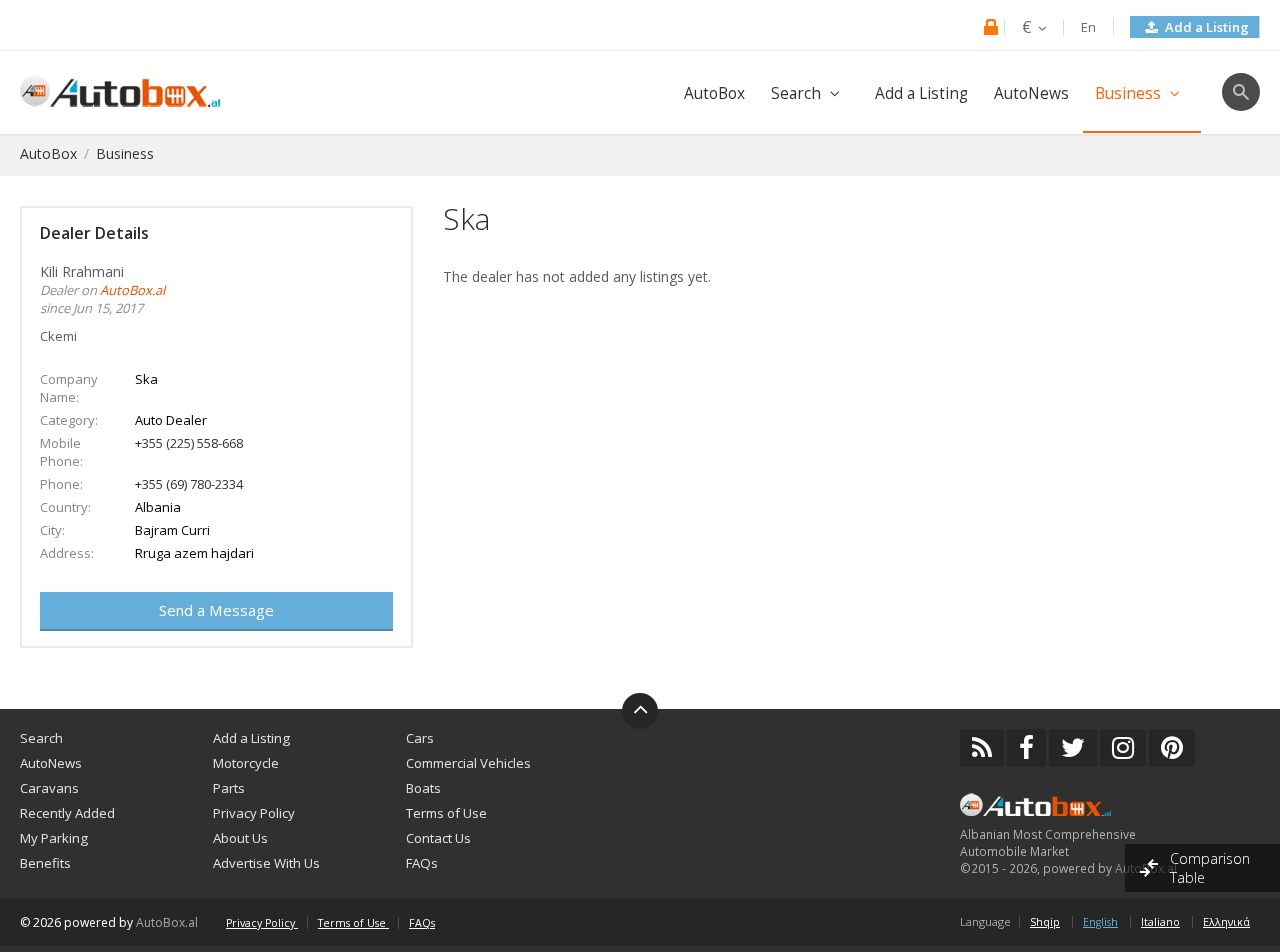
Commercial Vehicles (468, 763)
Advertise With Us (266, 863)
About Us (240, 838)
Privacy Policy (254, 813)
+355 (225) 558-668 (189, 443)
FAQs (422, 863)
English (1100, 922)
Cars (420, 738)
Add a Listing (1205, 27)
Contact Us (438, 838)
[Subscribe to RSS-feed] (982, 748)
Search (796, 93)
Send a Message (216, 610)
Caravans (49, 788)
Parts (229, 788)
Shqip (1045, 922)
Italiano (1160, 922)
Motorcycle (246, 763)
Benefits (45, 863)
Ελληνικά (1226, 922)
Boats (423, 788)
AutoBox (714, 93)
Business (1128, 93)
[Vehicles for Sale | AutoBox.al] (120, 89)
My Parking (54, 838)
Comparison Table (1210, 868)
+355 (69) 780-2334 (189, 484)
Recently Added (67, 813)
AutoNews (1031, 93)
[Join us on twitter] (1073, 748)
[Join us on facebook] (1026, 748)
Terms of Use (446, 813)
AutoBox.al (167, 922)
